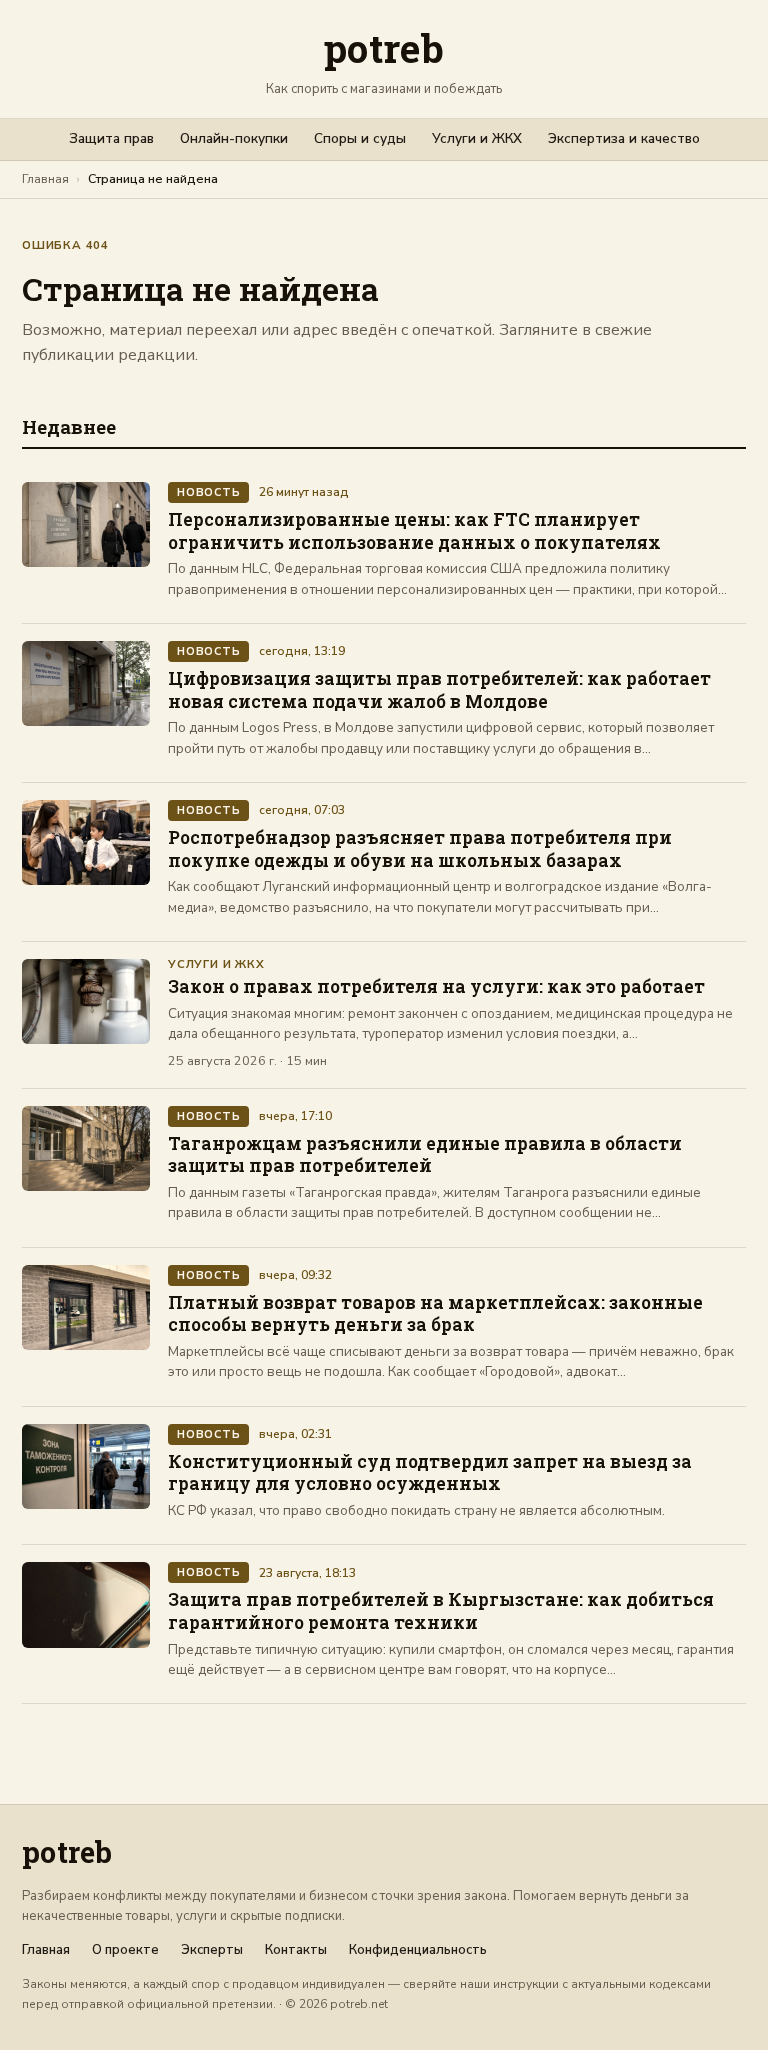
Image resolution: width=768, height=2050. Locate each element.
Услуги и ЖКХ (477, 139)
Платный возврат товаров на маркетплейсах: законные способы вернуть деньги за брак (435, 1314)
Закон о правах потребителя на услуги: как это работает (436, 986)
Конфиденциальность (418, 1950)
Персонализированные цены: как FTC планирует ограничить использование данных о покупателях (414, 531)
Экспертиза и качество (624, 139)
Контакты (296, 1950)
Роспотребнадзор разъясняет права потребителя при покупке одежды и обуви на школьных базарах (420, 849)
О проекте (125, 1950)
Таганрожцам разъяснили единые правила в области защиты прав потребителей (425, 1155)
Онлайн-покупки (234, 139)
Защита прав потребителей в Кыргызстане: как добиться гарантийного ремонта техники (441, 1611)
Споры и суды (360, 139)
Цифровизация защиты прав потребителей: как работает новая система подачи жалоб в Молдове (439, 690)
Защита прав (111, 139)
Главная (45, 178)
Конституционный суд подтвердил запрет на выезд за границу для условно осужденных (430, 1473)
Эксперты (212, 1950)
